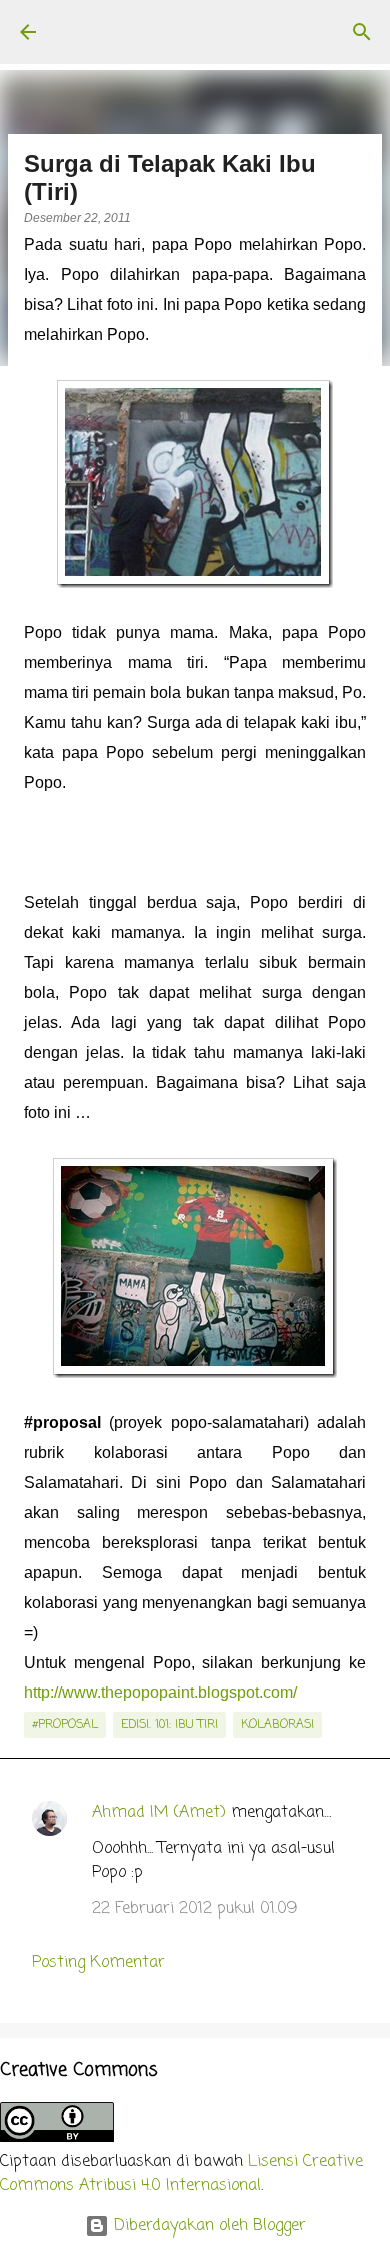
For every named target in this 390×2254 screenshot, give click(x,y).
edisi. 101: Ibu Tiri (169, 1725)
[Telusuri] (362, 32)
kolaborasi (277, 1725)
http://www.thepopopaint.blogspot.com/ (160, 1692)
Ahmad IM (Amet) (159, 1813)
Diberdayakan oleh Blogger (207, 2226)
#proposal (65, 1725)
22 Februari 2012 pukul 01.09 (194, 1909)
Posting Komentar (98, 1963)
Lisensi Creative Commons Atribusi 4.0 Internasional (181, 2174)
